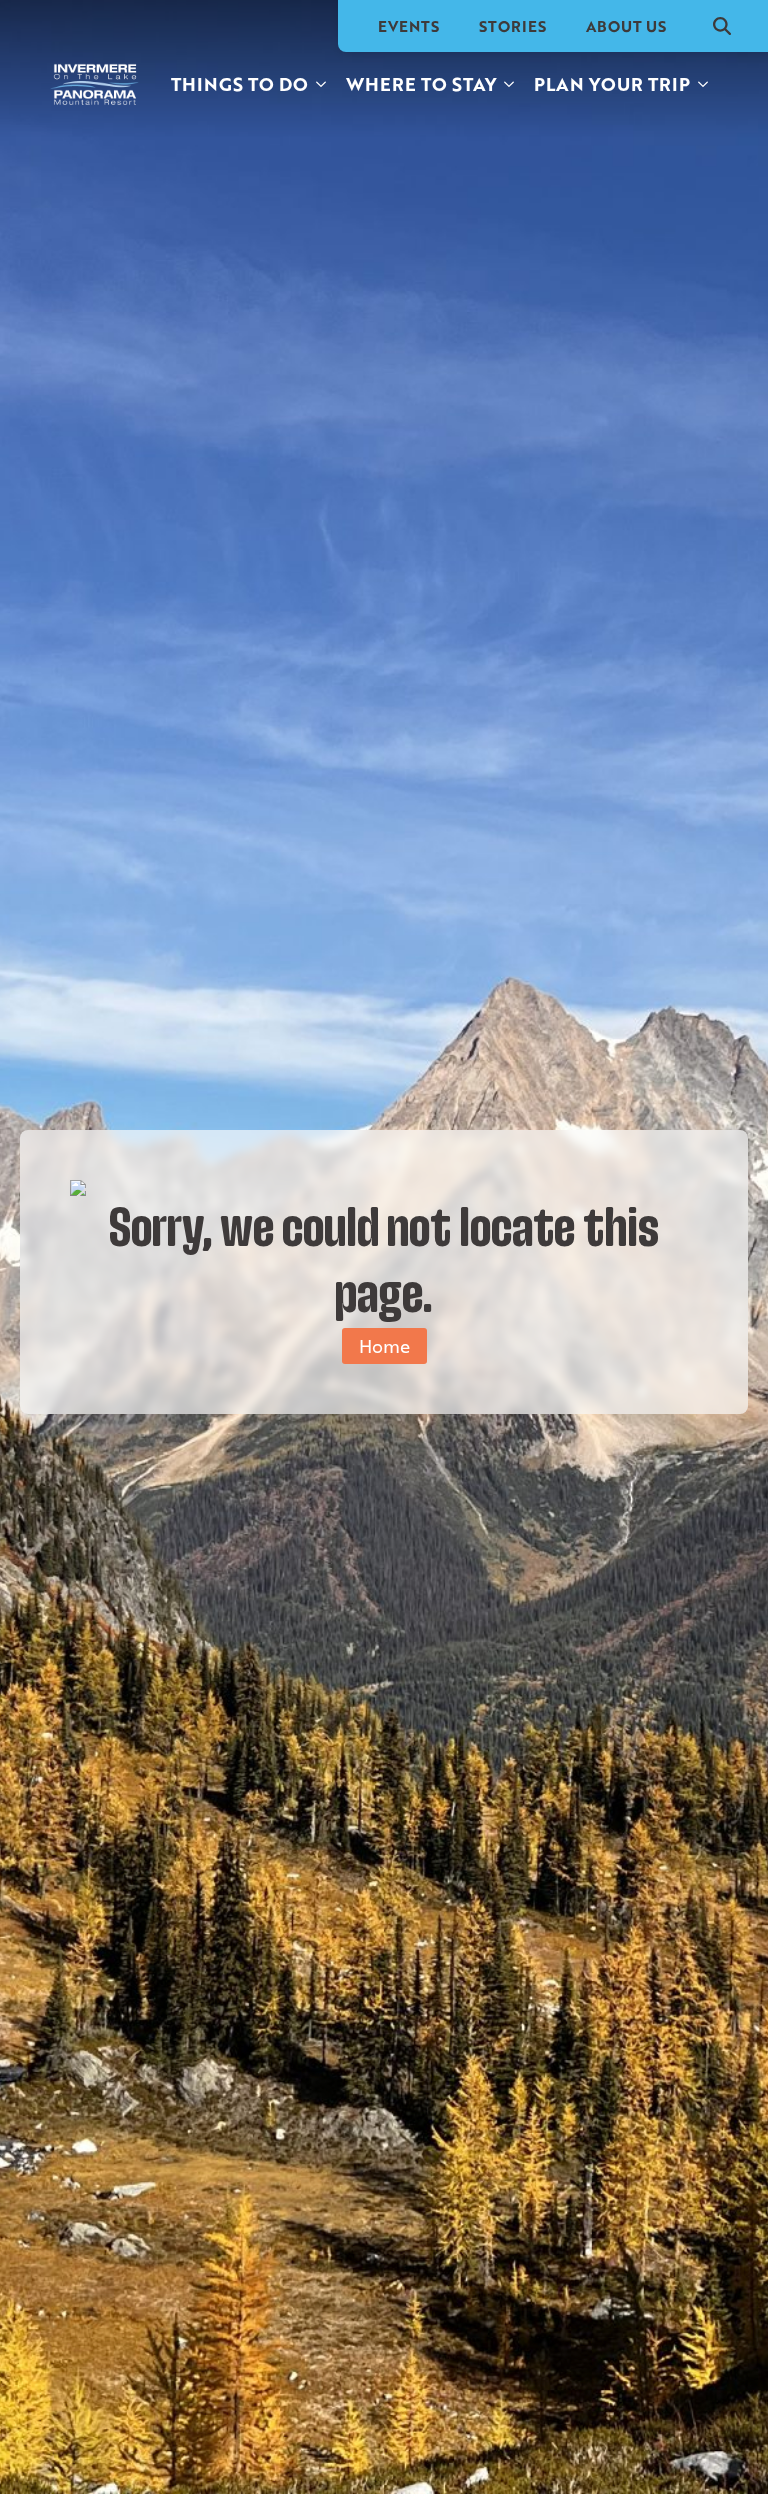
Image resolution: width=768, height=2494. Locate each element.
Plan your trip (612, 84)
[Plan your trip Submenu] (704, 84)
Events (408, 26)
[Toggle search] (722, 26)
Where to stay (421, 84)
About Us (626, 26)
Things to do (239, 84)
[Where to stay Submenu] (510, 84)
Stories (512, 26)
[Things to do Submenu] (322, 84)
